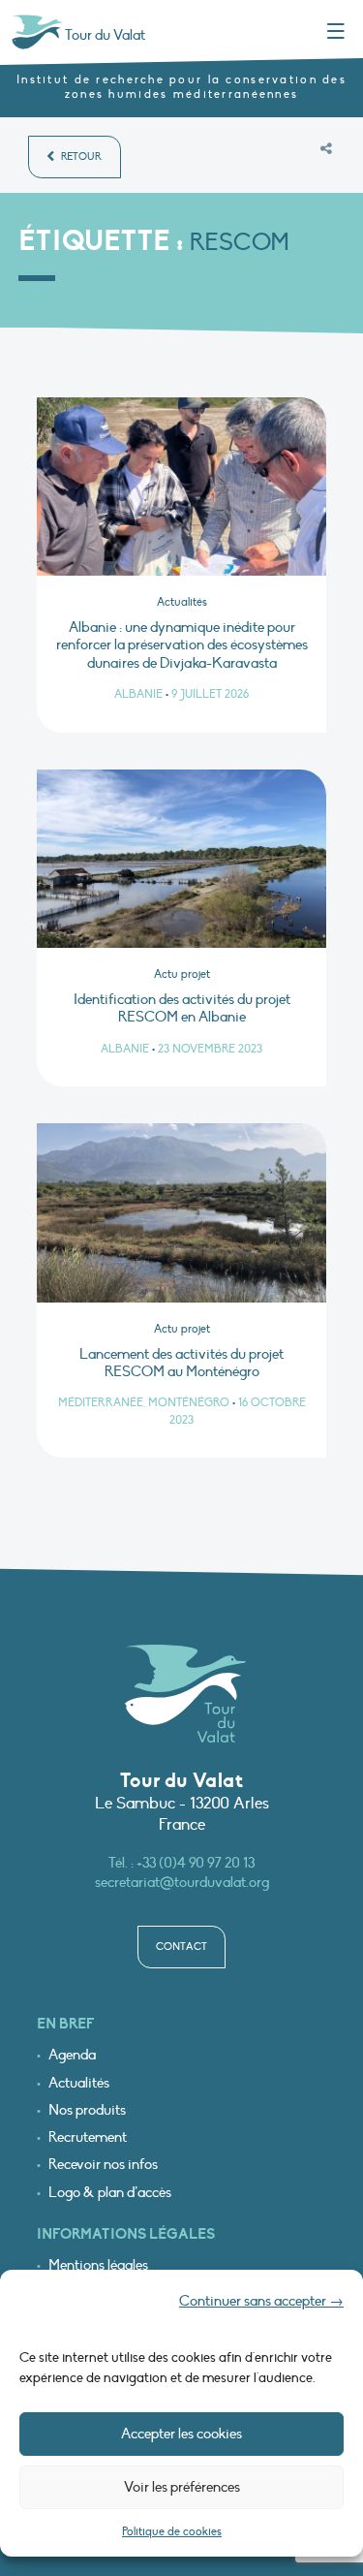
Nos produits (87, 2110)
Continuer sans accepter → (261, 2301)
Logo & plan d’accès (110, 2193)
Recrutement (88, 2137)
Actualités (79, 2083)
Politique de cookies (172, 2531)
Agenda (72, 2055)
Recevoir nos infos (103, 2165)
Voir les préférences (182, 2487)
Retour (80, 157)
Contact (181, 1947)
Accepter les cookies (181, 2434)
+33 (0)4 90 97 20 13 (196, 1863)
